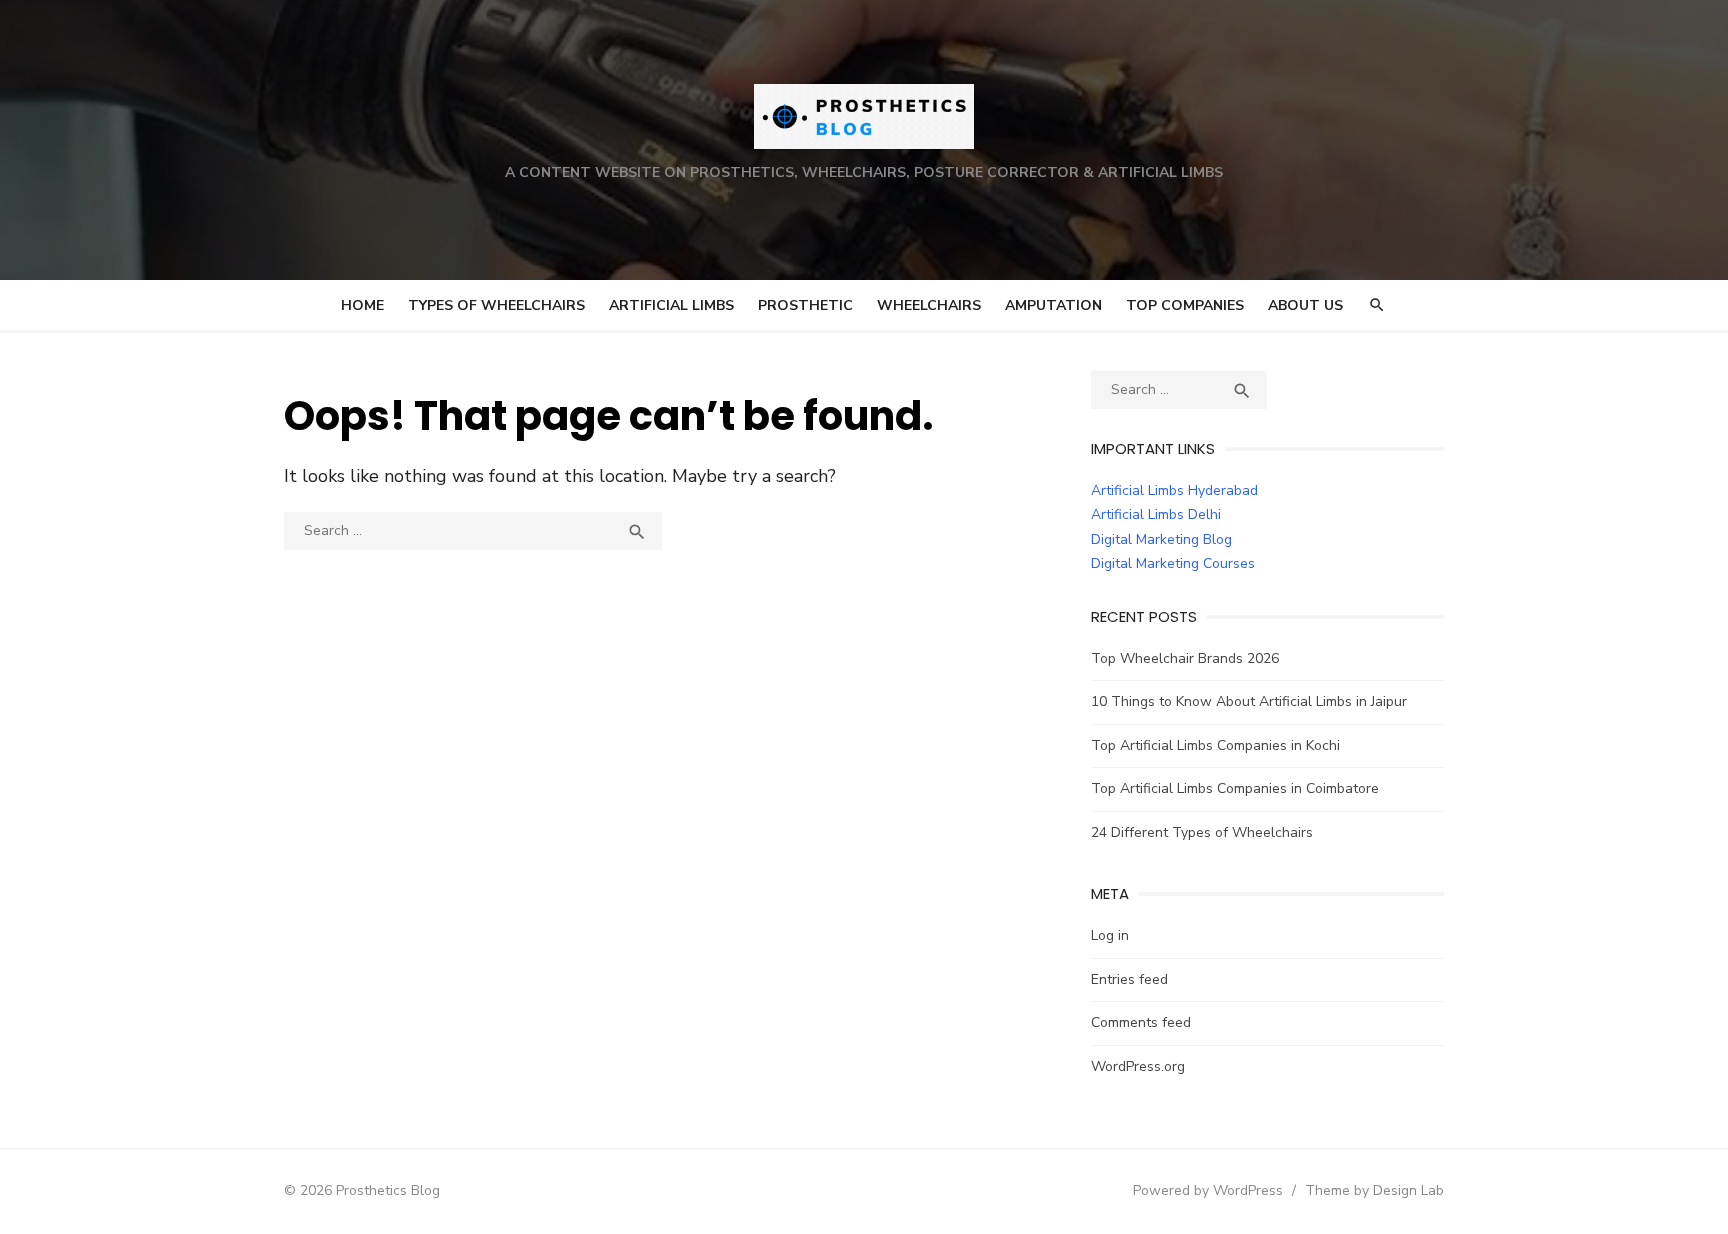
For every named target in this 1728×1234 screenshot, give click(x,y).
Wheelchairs (929, 305)
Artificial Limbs (671, 305)
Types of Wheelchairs (496, 305)
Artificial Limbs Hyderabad (1174, 490)
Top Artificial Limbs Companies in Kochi (1215, 745)
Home (362, 305)
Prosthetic (805, 305)
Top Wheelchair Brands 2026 (1185, 658)
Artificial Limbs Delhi (1156, 514)
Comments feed (1141, 1022)
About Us (1305, 305)
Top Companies (1185, 305)
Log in (1110, 935)
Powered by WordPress (1208, 1190)
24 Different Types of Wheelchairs (1202, 832)
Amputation (1053, 305)
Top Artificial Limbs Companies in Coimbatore (1235, 788)
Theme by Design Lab (1374, 1190)
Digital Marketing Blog (1161, 539)
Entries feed (1129, 979)
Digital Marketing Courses (1173, 563)
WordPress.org (1138, 1066)
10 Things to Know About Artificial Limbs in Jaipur (1249, 701)
